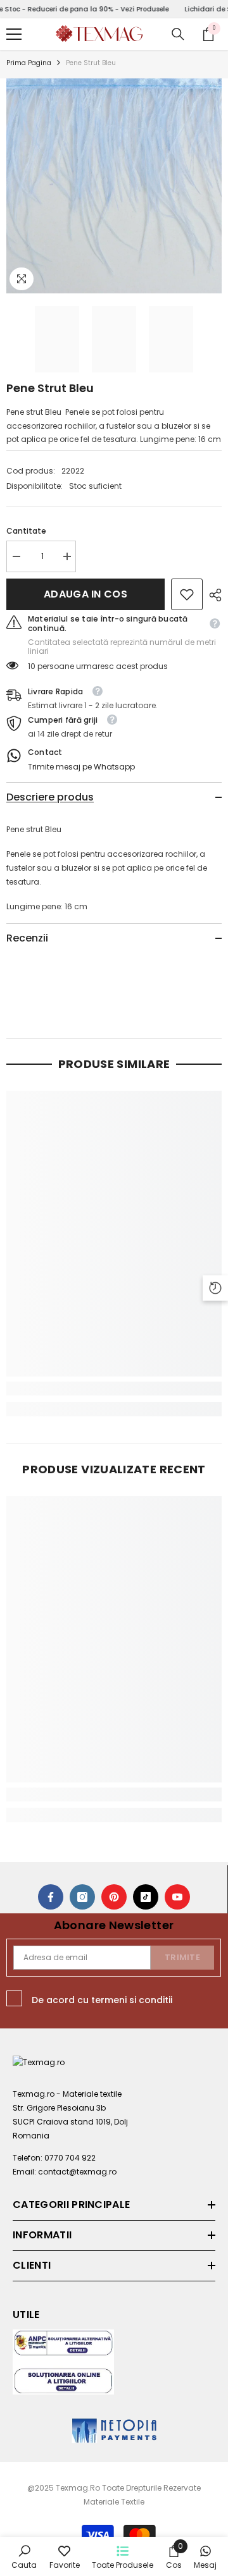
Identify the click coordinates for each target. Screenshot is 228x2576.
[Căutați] (178, 34)
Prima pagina (29, 63)
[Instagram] (82, 1897)
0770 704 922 (70, 2158)
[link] (187, 594)
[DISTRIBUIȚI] (212, 595)
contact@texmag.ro (77, 2172)
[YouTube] (177, 1897)
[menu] (14, 34)
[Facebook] (51, 1897)
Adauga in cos (86, 594)
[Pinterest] (114, 1897)
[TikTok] (146, 1897)
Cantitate (26, 531)
